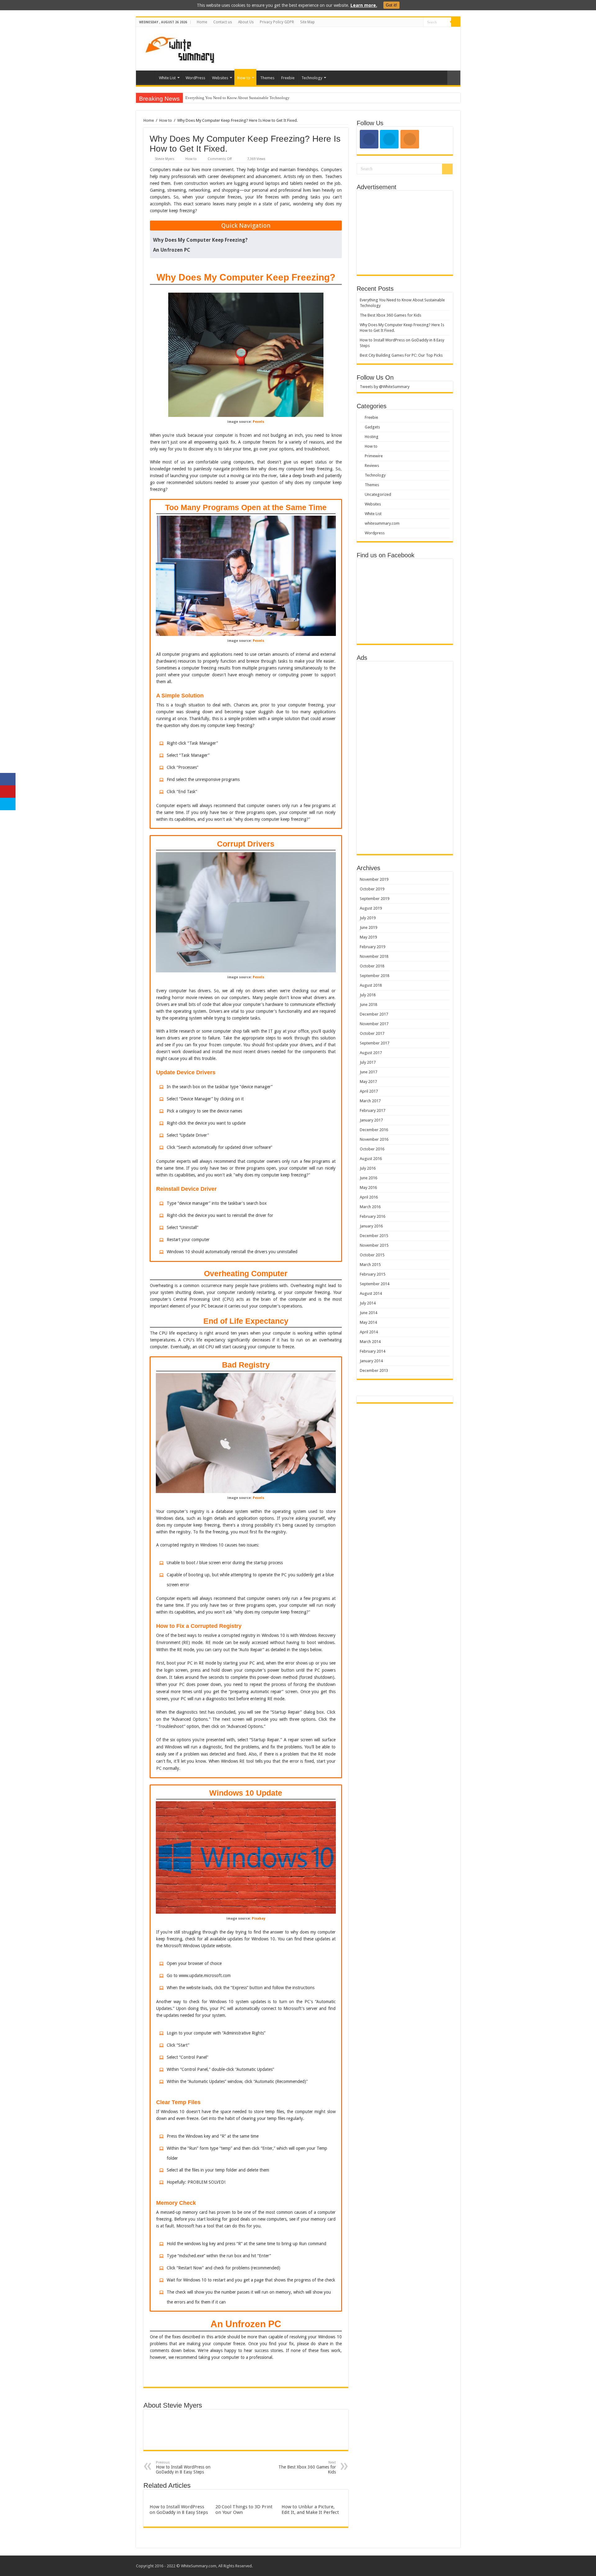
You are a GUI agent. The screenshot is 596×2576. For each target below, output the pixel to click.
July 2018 (368, 995)
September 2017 (375, 1043)
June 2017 (368, 1072)
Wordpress (375, 533)
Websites (220, 78)
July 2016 (368, 1168)
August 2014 (371, 1293)
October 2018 (372, 966)
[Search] (456, 22)
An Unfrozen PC (172, 250)
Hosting (372, 437)
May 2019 (368, 937)
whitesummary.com (382, 523)
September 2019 (375, 899)
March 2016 (370, 1207)
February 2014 (372, 1351)
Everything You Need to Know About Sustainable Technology (237, 98)
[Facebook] (413, 22)
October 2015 (372, 1255)
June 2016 (368, 1178)
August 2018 (371, 985)
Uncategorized (378, 494)
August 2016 (371, 1159)
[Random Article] (454, 78)
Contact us (223, 22)
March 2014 (370, 1342)
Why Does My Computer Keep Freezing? (200, 240)
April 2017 (369, 1091)
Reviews (372, 466)
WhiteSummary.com (199, 2566)
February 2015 (372, 1274)
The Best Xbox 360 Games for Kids (307, 2467)
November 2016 (374, 1139)
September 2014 (375, 1284)
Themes (267, 78)
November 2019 (374, 879)
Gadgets (372, 427)
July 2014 (368, 1303)
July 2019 (368, 918)
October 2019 (372, 889)
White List (167, 78)
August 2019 (371, 908)
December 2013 (374, 1370)
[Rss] (407, 22)
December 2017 (374, 1014)
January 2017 (371, 1120)
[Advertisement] (343, 47)
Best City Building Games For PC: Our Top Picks (401, 355)
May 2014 (368, 1322)
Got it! (391, 5)
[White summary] (180, 48)
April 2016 (369, 1197)
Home (202, 22)
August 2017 (371, 1053)
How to (244, 78)
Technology (312, 78)
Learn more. (364, 5)
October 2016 (372, 1149)
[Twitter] (419, 22)
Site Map (307, 22)
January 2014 (371, 1361)
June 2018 (368, 1005)
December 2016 (374, 1130)
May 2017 (368, 1082)
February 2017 (372, 1110)
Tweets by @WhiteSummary (385, 387)
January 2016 (371, 1226)
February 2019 (372, 947)
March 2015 (370, 1265)
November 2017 (374, 1024)
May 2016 (368, 1188)
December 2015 (374, 1236)
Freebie (288, 78)
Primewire (374, 456)
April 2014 (369, 1332)
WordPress (195, 78)
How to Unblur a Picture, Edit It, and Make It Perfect (310, 2510)
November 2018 (374, 956)
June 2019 (368, 927)
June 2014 (368, 1313)
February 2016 (372, 1216)
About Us (246, 22)
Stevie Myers (165, 159)
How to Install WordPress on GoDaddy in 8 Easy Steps (183, 2467)
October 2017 (372, 1033)
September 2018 (375, 976)
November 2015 (374, 1245)
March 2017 (370, 1101)
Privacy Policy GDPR (277, 22)
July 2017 (368, 1062)
